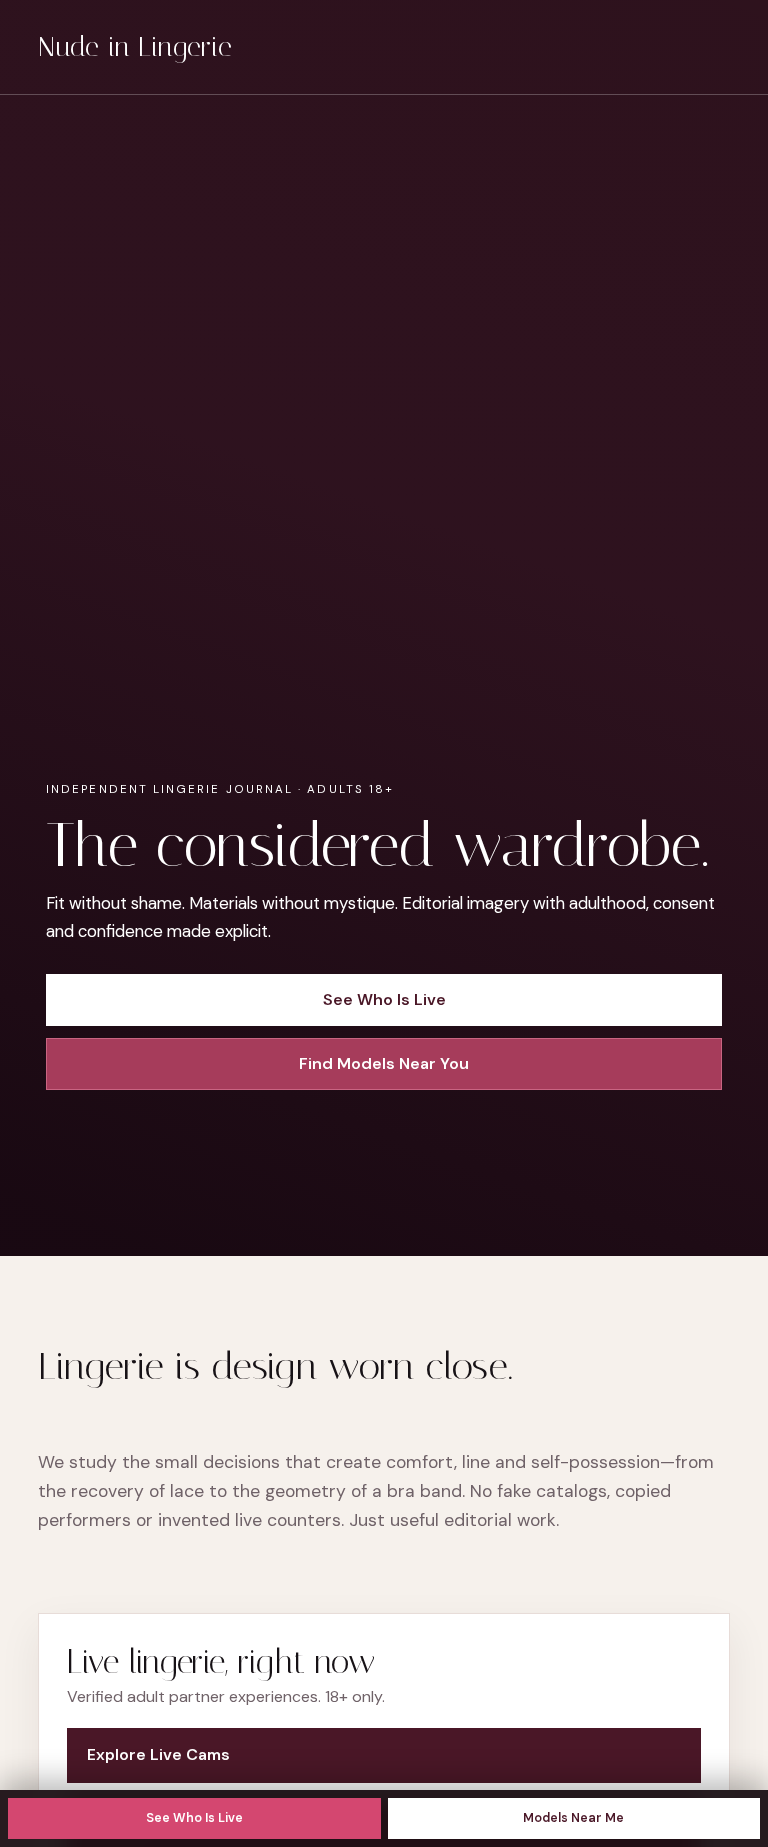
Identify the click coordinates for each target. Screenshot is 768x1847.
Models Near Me (573, 1818)
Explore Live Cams (158, 1754)
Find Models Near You (384, 1063)
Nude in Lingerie (135, 46)
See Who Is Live (194, 1818)
